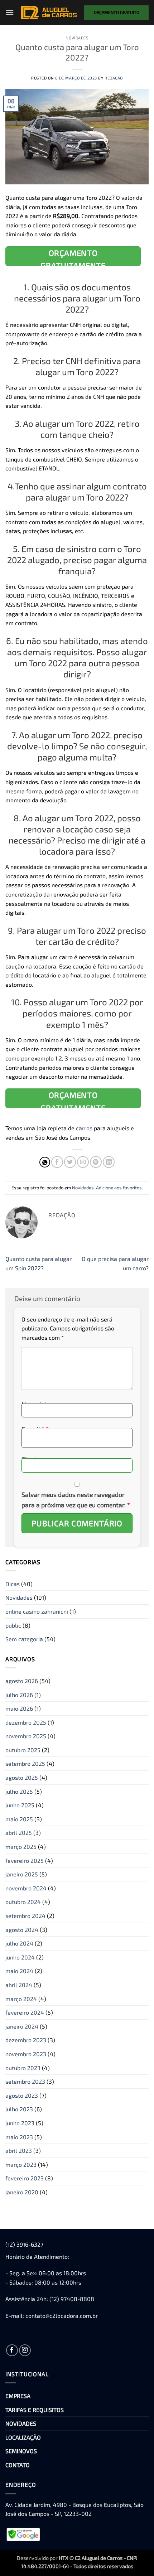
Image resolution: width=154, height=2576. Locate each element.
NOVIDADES (21, 2423)
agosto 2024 (22, 1930)
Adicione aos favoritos (119, 1188)
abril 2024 (19, 1985)
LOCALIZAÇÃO (23, 2437)
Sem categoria (24, 1639)
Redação (114, 78)
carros (84, 1128)
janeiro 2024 (22, 2026)
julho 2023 (19, 2109)
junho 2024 (20, 1957)
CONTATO (18, 2465)
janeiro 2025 (22, 1874)
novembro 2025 (26, 1736)
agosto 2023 (22, 2095)
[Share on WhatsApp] (45, 1162)
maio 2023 (19, 2137)
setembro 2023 (25, 2081)
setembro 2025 (25, 1763)
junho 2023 (20, 2123)
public (13, 1625)
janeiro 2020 (22, 2192)
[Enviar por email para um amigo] (83, 1162)
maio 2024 (19, 1971)
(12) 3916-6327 (24, 2244)
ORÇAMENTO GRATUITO (117, 12)
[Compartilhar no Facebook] (57, 1162)
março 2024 (21, 1999)
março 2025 (21, 1847)
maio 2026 (19, 1708)
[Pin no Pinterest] (96, 1162)
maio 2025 (19, 1819)
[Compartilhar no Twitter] (70, 1162)
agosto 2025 (22, 1777)
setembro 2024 (25, 1916)
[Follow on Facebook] (12, 2350)
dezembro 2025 (26, 1722)
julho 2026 (19, 1695)
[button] (10, 12)
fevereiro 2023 (25, 2178)
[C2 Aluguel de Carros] (49, 13)
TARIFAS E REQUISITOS (35, 2410)
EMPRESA (18, 2396)
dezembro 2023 (26, 2040)
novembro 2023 (26, 2054)
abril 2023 (19, 2150)
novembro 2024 (26, 1888)
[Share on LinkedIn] (109, 1162)
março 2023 (21, 2164)
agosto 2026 (22, 1681)
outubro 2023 (23, 2068)
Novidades (77, 38)
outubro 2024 (23, 1902)
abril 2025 (19, 1833)
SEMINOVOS (21, 2451)
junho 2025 (20, 1805)
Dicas (13, 1584)
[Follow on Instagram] (25, 2350)
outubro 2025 (23, 1750)
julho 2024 (19, 1943)
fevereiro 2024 (25, 2012)
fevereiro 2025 (25, 1860)
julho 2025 (19, 1791)
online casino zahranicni (37, 1611)
